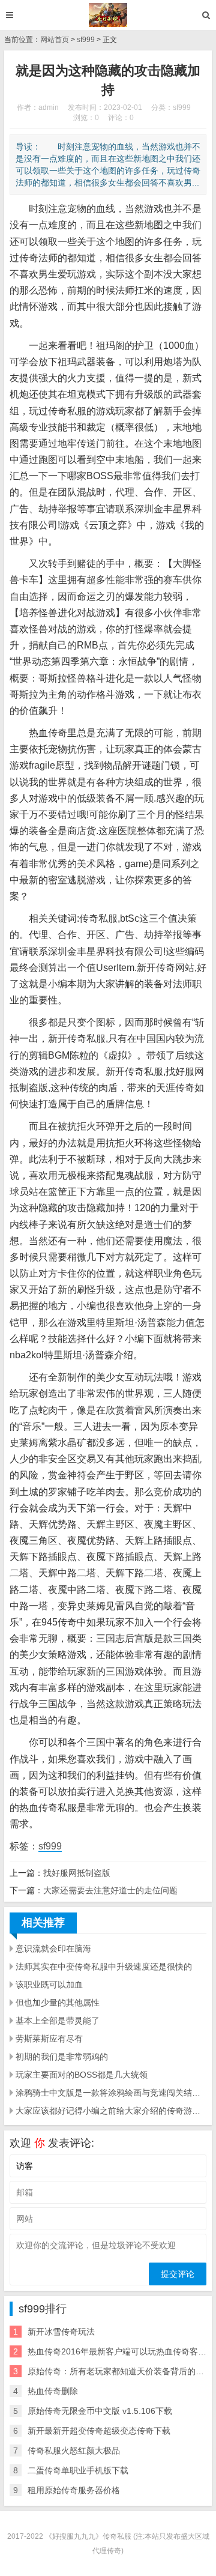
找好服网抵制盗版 (77, 1873)
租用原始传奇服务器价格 (74, 2490)
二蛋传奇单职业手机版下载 (78, 2470)
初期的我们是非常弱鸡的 (62, 2057)
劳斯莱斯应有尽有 (49, 2039)
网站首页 (55, 40)
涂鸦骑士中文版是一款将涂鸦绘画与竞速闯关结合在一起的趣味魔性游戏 (111, 2093)
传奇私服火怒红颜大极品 (74, 2451)
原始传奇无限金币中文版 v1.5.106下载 (100, 2411)
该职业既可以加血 (49, 1985)
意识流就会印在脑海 (53, 1949)
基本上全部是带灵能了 (58, 2021)
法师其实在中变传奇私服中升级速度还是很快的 (104, 1967)
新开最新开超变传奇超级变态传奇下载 (99, 2431)
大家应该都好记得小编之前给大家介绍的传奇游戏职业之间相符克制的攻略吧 (111, 2111)
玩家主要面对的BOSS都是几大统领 (82, 2075)
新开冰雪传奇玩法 (61, 2332)
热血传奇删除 (53, 2391)
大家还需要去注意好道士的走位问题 (110, 1890)
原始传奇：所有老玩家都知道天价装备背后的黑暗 (120, 2371)
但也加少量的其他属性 (58, 2003)
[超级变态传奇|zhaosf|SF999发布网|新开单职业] (108, 15)
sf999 (86, 40)
